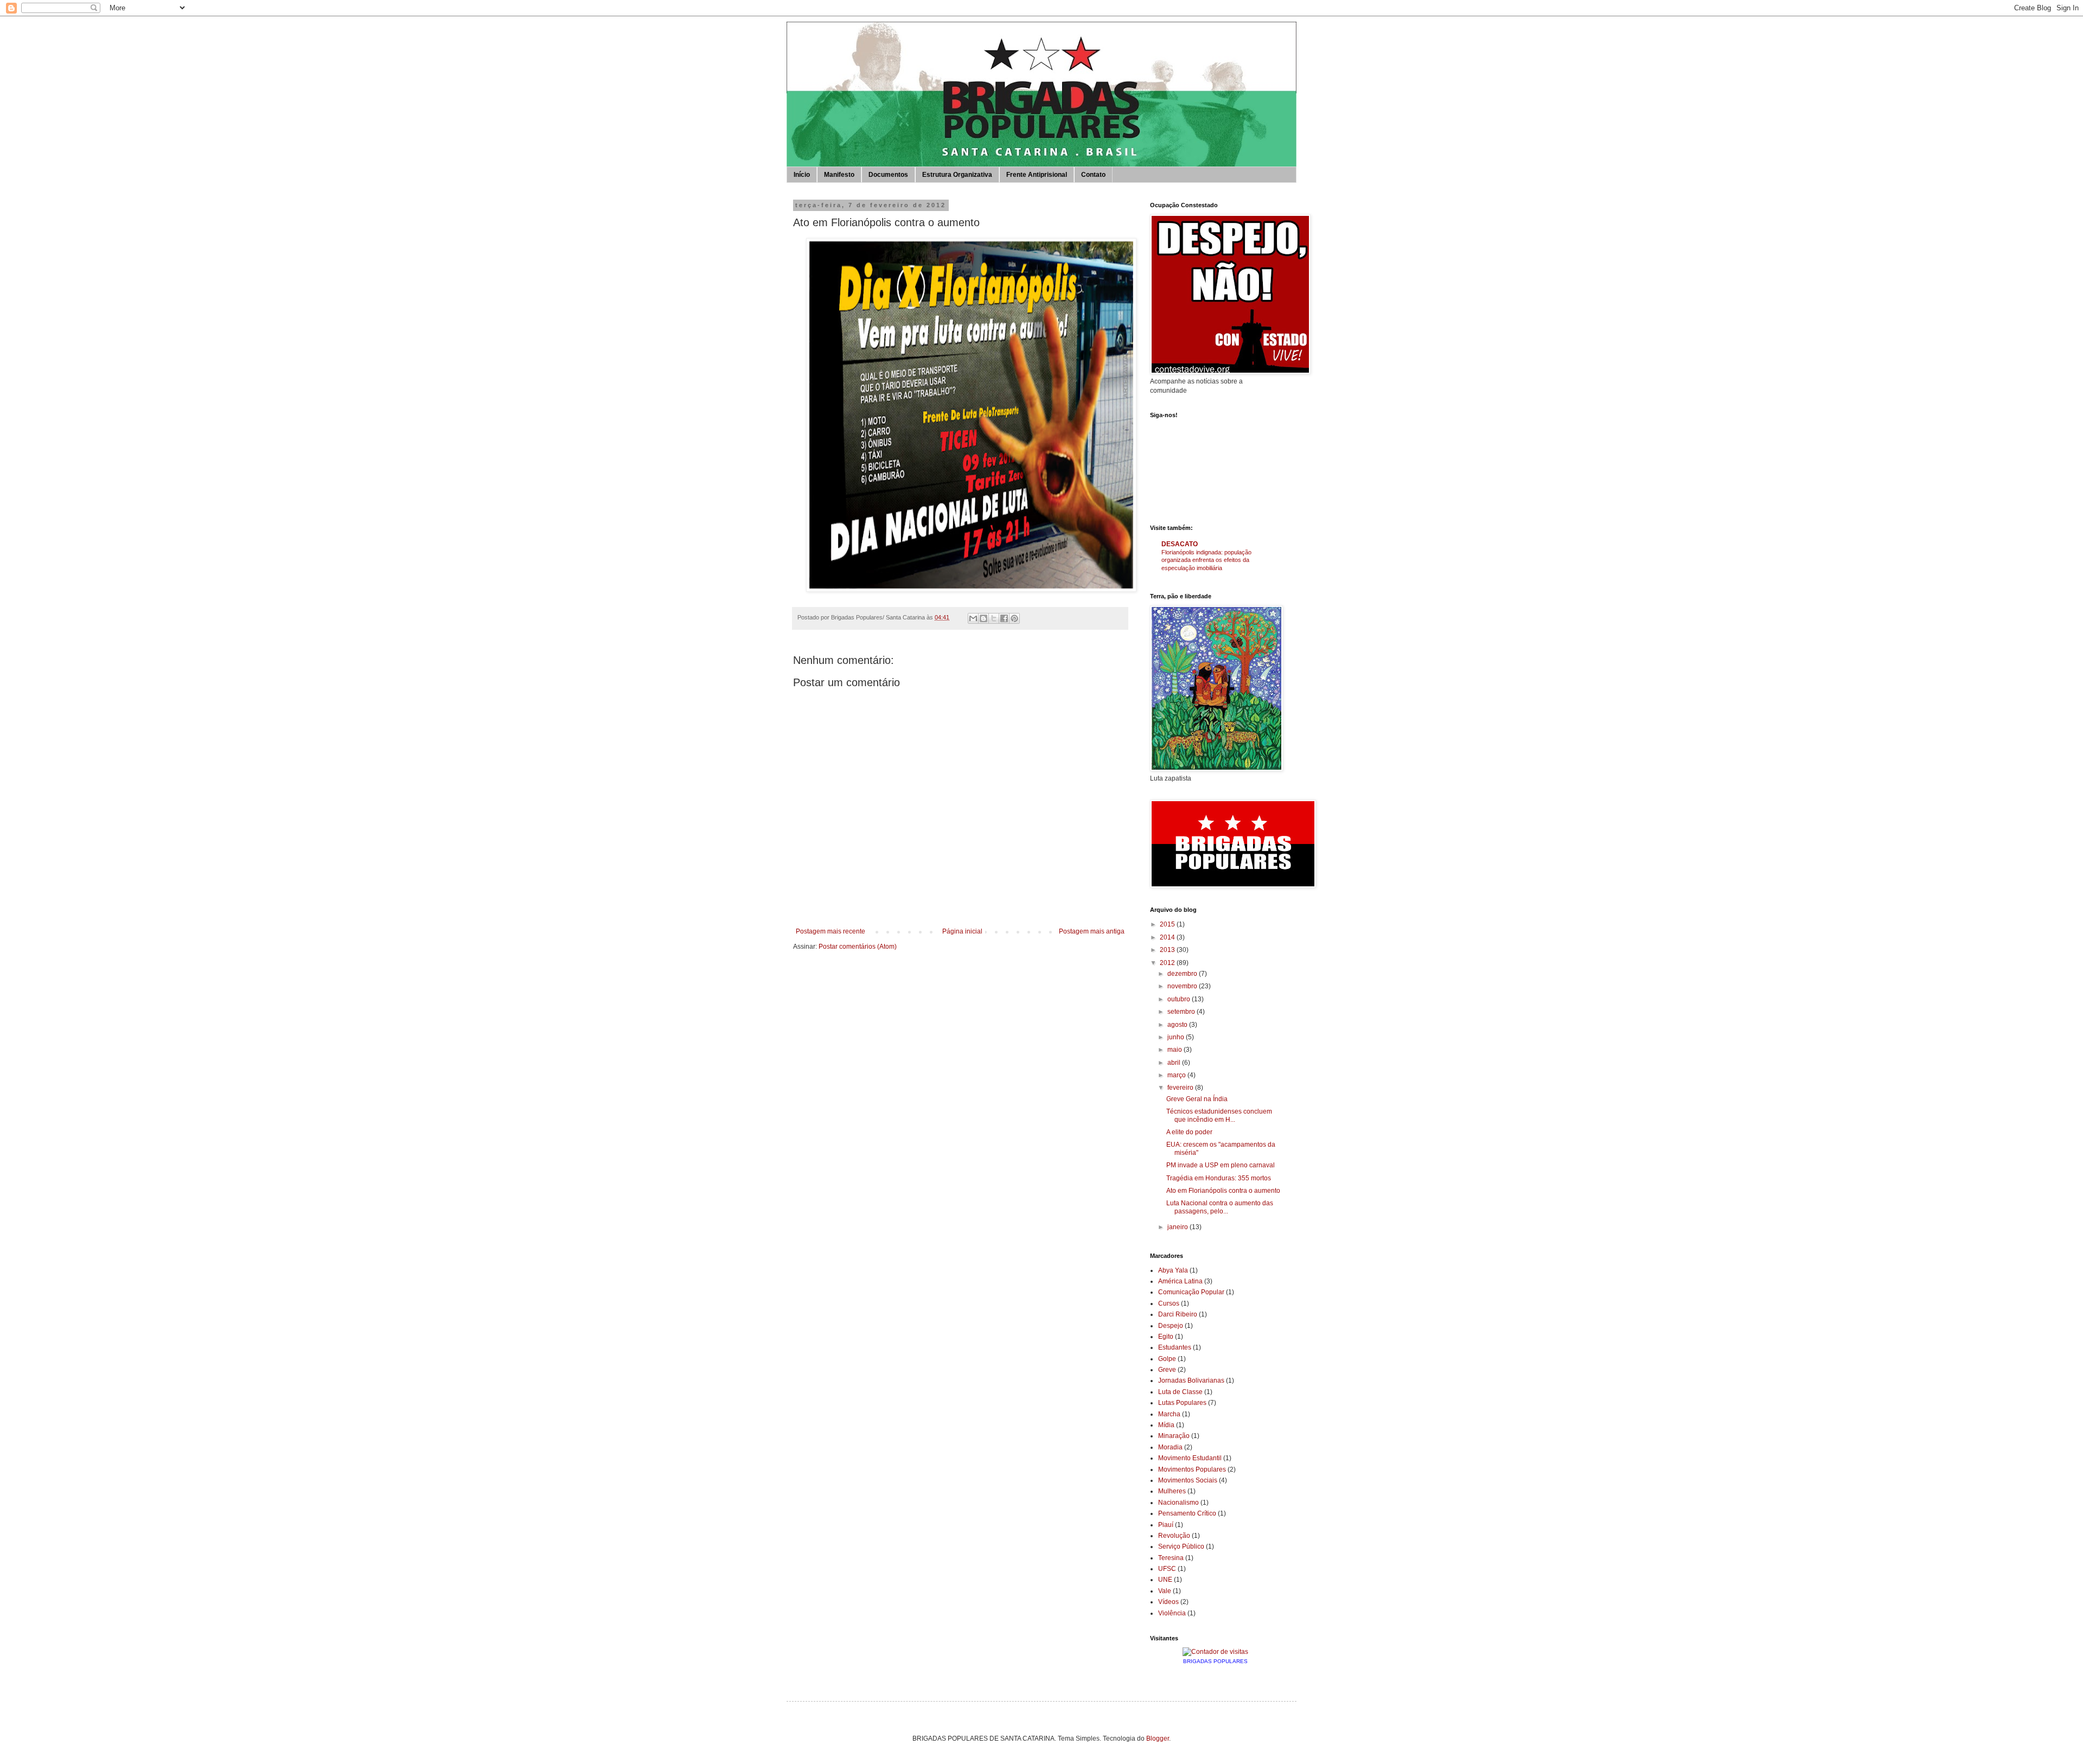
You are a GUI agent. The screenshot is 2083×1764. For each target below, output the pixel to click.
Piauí (1166, 1525)
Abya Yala (1173, 1270)
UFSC (1167, 1569)
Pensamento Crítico (1187, 1513)
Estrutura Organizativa (957, 175)
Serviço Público (1181, 1546)
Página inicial (962, 931)
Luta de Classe (1180, 1392)
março (1177, 1075)
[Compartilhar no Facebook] (1004, 618)
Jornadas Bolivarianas (1191, 1380)
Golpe (1167, 1359)
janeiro (1178, 1227)
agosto (1178, 1025)
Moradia (1170, 1447)
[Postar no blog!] (983, 618)
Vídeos (1168, 1602)
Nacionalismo (1178, 1503)
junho (1177, 1037)
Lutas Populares (1182, 1403)
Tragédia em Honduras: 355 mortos (1219, 1178)
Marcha (1169, 1414)
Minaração (1174, 1436)
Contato (1093, 175)
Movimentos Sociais (1188, 1480)
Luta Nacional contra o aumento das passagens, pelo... (1220, 1207)
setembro (1182, 1012)
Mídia (1166, 1425)
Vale (1165, 1591)
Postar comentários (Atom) (858, 947)
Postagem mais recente (830, 931)
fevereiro (1181, 1088)
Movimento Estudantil (1190, 1458)
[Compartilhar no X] (994, 618)
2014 (1168, 937)
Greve (1167, 1370)
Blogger (1158, 1739)
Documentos (888, 175)
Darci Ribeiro (1178, 1314)
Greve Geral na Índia (1197, 1099)
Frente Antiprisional (1037, 175)
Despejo (1171, 1326)
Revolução (1174, 1536)
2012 (1168, 963)
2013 (1168, 950)
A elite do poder (1189, 1132)
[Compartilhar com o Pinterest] (1014, 618)
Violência (1172, 1613)
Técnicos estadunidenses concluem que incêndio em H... (1219, 1115)
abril (1175, 1063)
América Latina (1180, 1281)
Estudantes (1175, 1347)
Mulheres (1172, 1491)
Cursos (1169, 1303)
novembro (1183, 986)
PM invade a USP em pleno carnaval (1221, 1165)
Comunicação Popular (1191, 1292)
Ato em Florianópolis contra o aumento (1223, 1191)
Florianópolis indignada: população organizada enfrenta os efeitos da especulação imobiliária (1206, 560)
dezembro (1183, 974)
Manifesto (839, 175)
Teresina (1171, 1558)
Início (802, 175)
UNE (1165, 1580)
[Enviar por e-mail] (973, 618)
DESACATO (1180, 544)
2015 (1168, 924)
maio (1175, 1050)
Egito (1166, 1337)
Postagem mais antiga (1092, 931)
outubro (1180, 999)
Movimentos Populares (1192, 1469)
